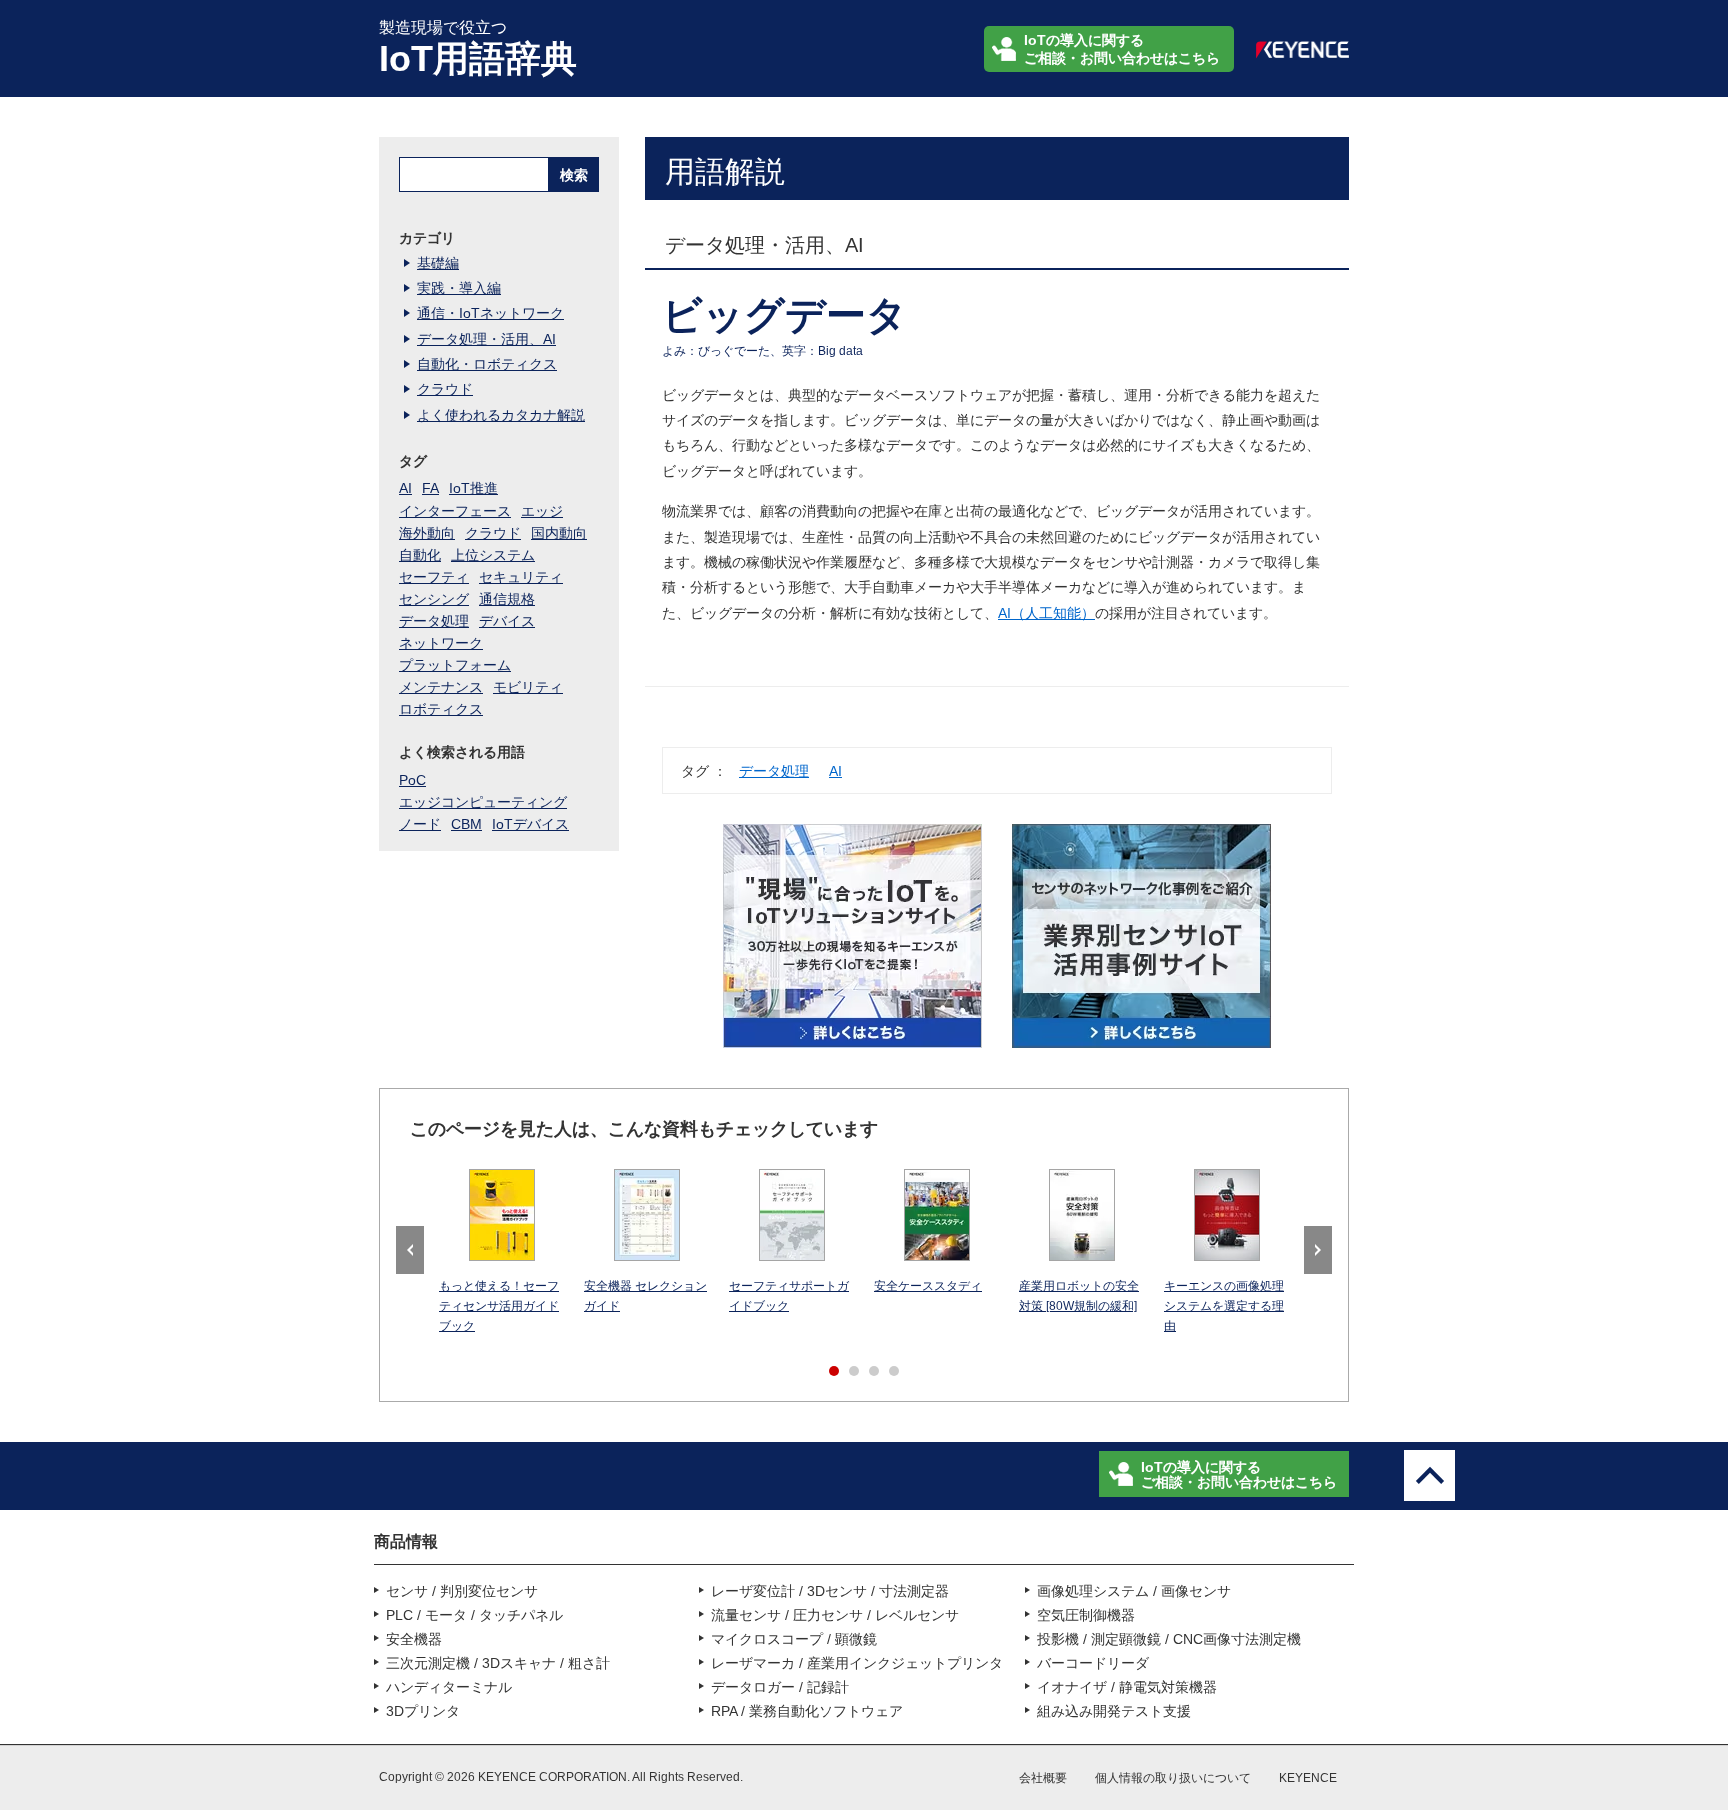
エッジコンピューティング (483, 802)
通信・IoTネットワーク (490, 313)
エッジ (542, 511)
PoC (412, 780)
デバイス (507, 621)
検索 (574, 175)
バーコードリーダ (1093, 1663)
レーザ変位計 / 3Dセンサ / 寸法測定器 (830, 1591)
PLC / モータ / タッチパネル (474, 1615)
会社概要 (1043, 1778)
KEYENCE (1308, 1778)
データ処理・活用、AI (486, 339)
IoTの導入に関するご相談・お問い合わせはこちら (1122, 49)
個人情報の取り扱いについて (1173, 1778)
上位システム (493, 555)
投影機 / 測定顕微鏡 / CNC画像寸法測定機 (1169, 1639)
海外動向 (427, 533)
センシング (434, 599)
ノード (420, 824)
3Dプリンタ (423, 1711)
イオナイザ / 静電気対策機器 (1127, 1687)
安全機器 (414, 1639)
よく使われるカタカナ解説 (501, 415)
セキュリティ (521, 577)
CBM (466, 824)
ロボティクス (441, 709)
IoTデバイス (530, 824)
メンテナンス (441, 687)
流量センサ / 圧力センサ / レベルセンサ (835, 1615)
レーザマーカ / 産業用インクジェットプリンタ (857, 1663)
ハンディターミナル (449, 1687)
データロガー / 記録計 (780, 1687)
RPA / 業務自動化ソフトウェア (807, 1711)
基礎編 (438, 263)
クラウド (445, 389)
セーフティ (434, 577)
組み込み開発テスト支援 (1114, 1711)
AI (835, 771)
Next (1318, 1250)
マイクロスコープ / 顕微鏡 (794, 1639)
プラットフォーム (455, 665)
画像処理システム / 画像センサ (1134, 1591)
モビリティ (528, 687)
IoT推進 (473, 488)
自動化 (420, 555)
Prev (410, 1250)
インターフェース (455, 511)
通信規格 (507, 599)
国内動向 (559, 533)
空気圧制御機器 (1086, 1615)
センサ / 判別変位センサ (462, 1591)
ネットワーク (441, 643)
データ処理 (774, 771)
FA (430, 488)
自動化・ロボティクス (487, 364)
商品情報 (406, 1541)
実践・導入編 (459, 288)
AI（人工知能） (1046, 613)
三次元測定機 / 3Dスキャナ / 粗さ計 (498, 1663)
